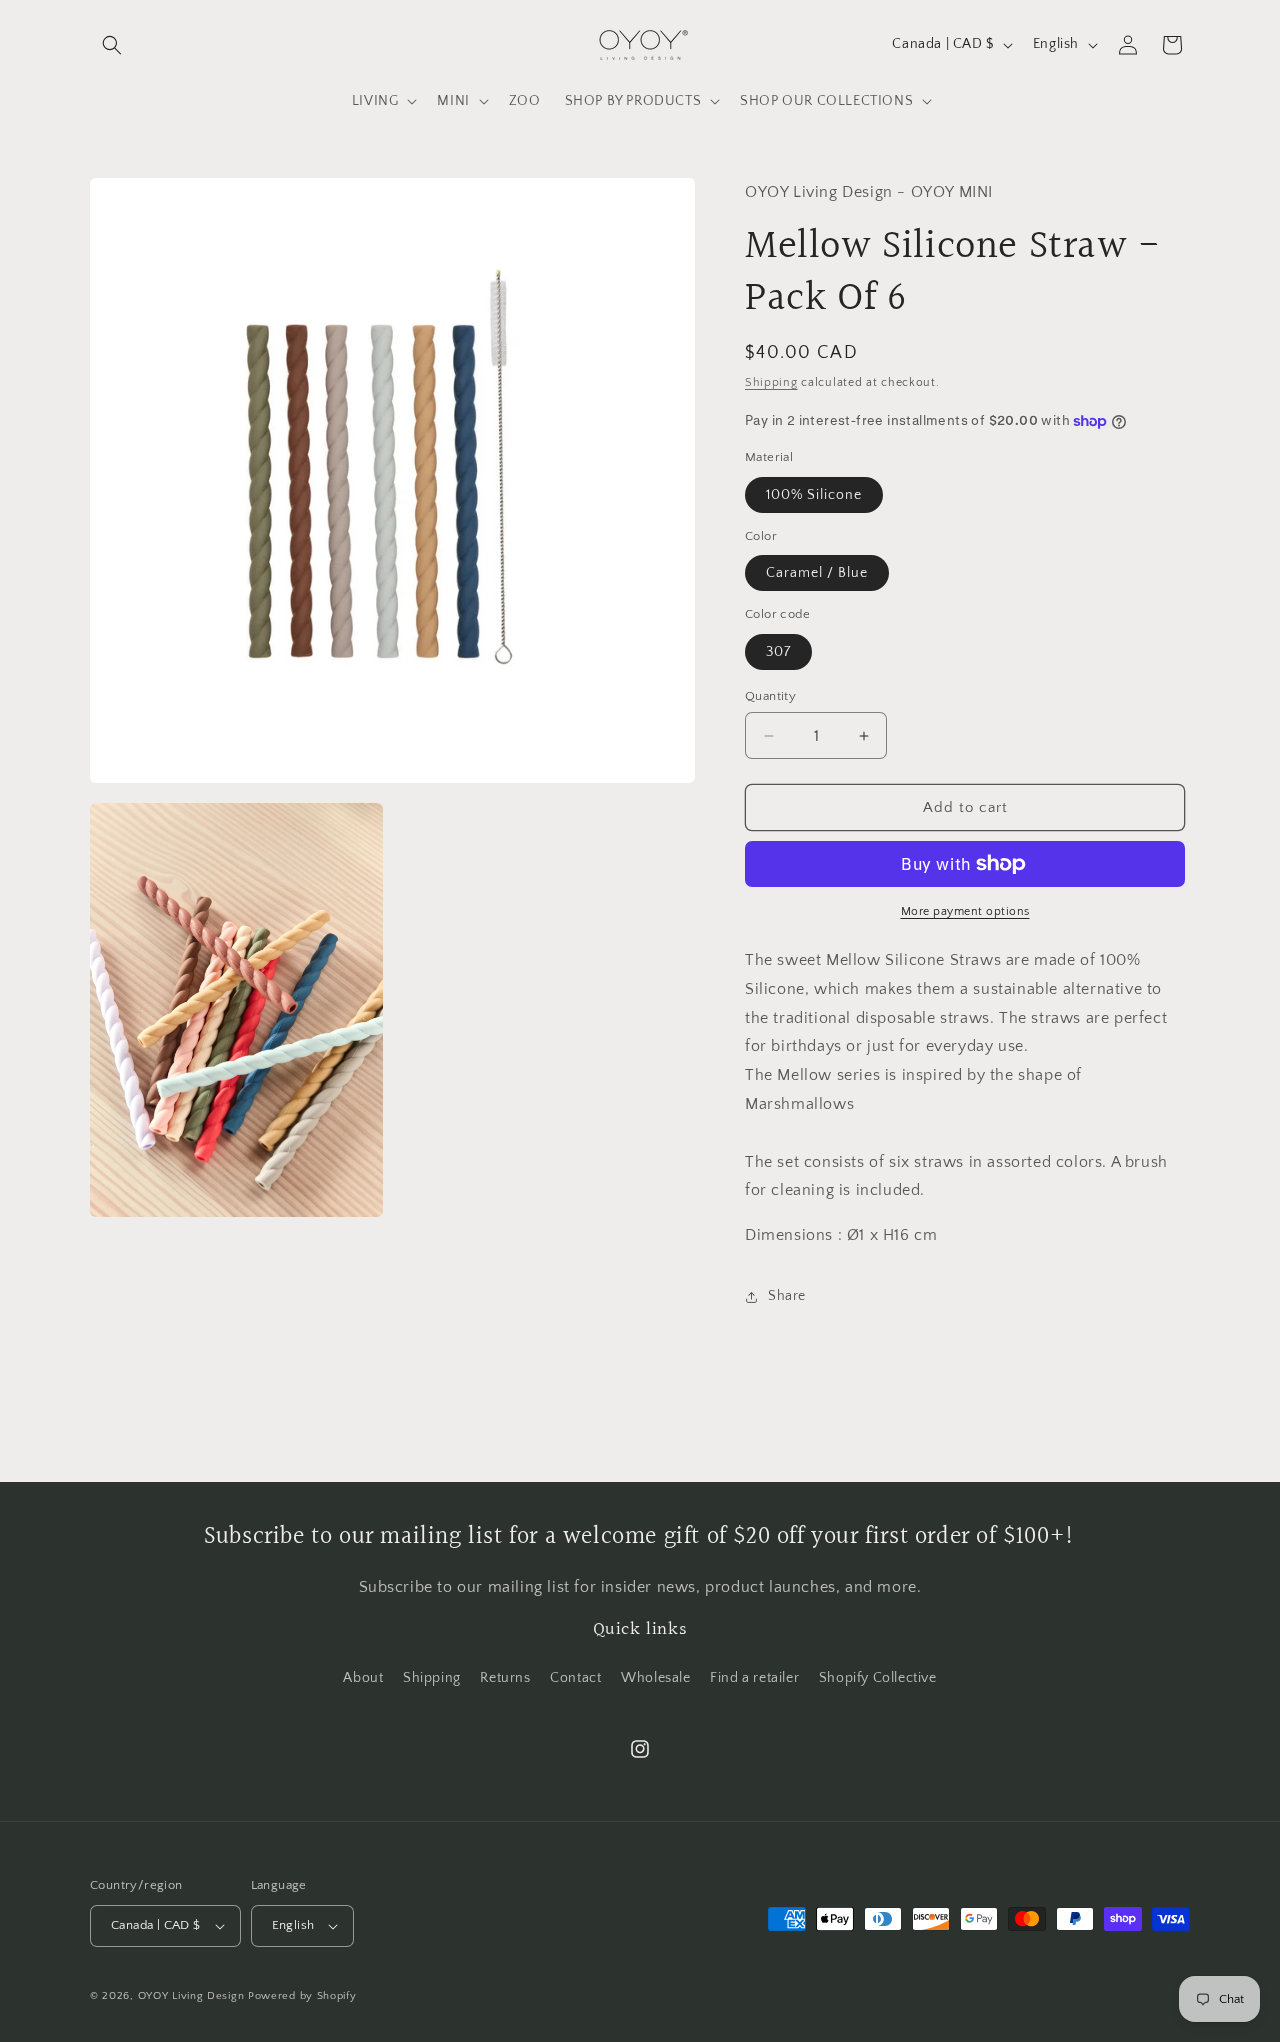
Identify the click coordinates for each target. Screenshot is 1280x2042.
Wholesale (655, 1678)
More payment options (965, 911)
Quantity (770, 696)
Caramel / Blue (817, 573)
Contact (575, 1678)
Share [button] (787, 1296)
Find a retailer (754, 1678)
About (363, 1678)
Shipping (771, 382)
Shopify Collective (878, 1678)
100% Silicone (814, 495)
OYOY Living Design (191, 1996)
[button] (112, 45)
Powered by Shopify (302, 1996)
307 (778, 652)
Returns (505, 1678)
